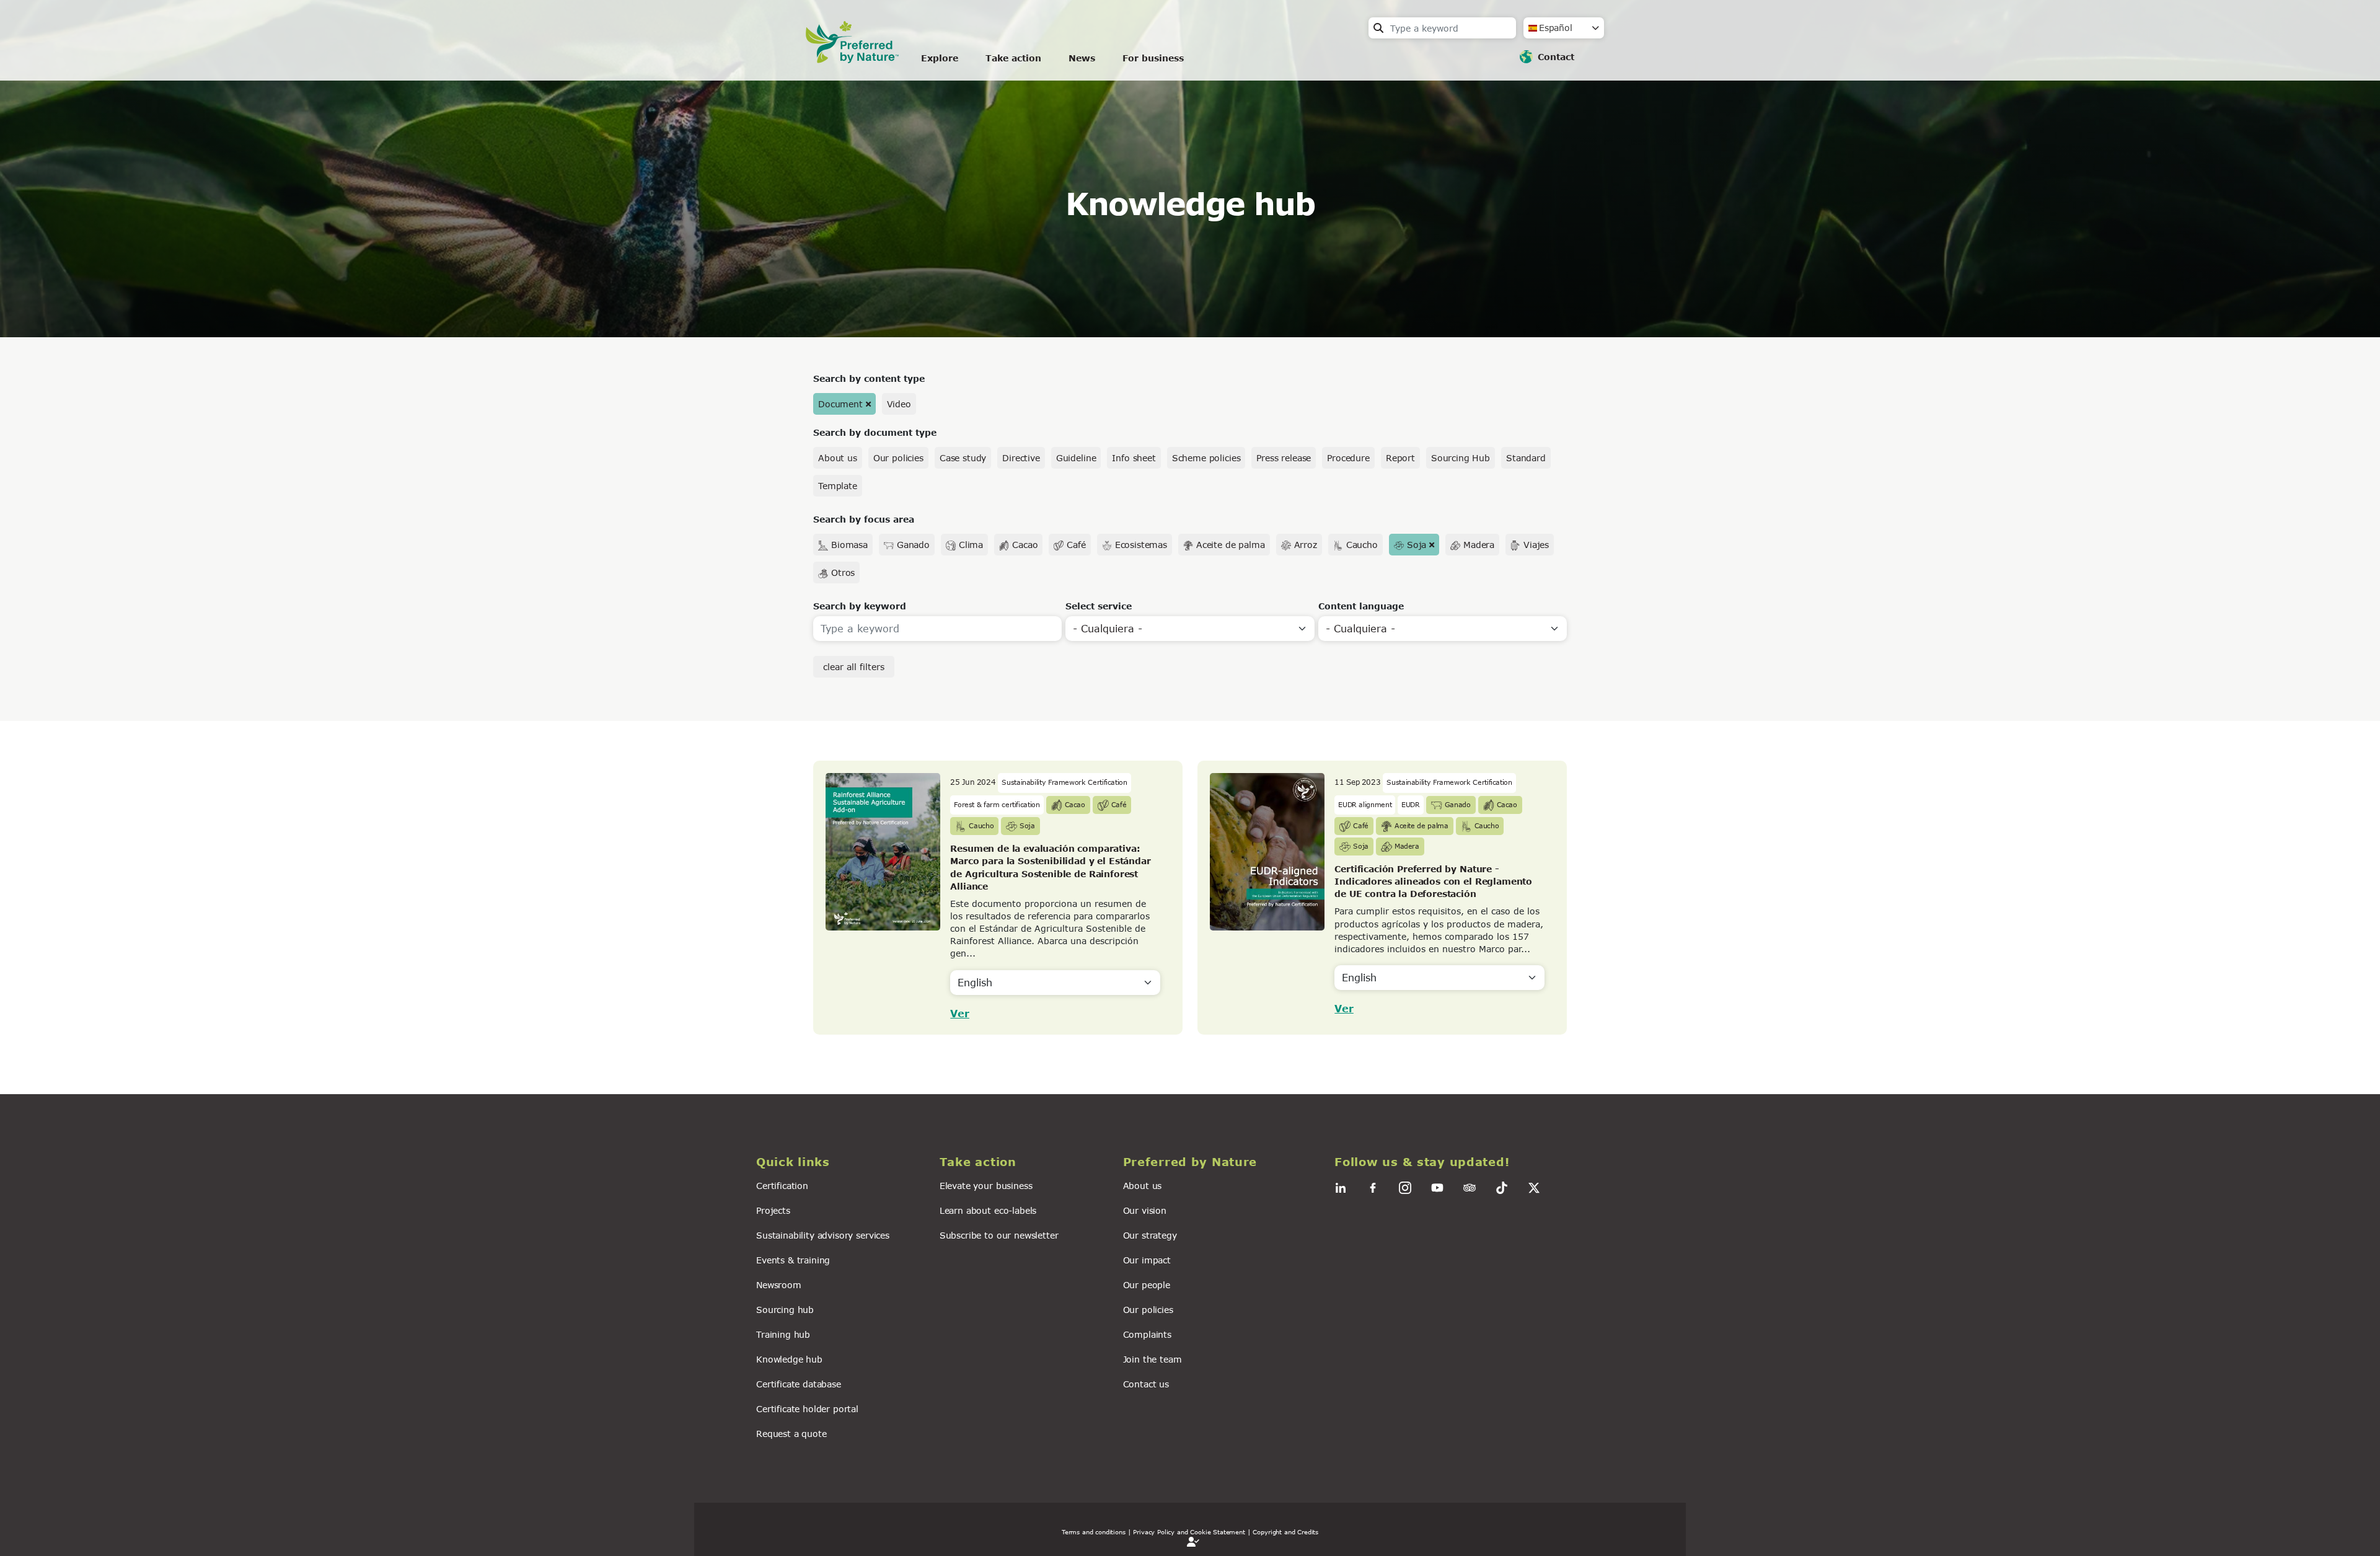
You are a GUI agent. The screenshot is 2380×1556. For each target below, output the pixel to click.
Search (1378, 28)
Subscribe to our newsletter (999, 1235)
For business (1153, 58)
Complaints (1147, 1334)
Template (838, 486)
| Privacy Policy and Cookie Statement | (1189, 1532)
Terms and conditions (1094, 1532)
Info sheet (1134, 458)
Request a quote (791, 1434)
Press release (1284, 458)
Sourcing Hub (1461, 458)
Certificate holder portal (807, 1409)
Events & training (793, 1260)
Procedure (1348, 458)
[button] (840, 1162)
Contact (1556, 57)
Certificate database (799, 1384)
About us (838, 458)
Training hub (783, 1334)
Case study (963, 458)
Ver (960, 1013)
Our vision (1145, 1210)
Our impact (1147, 1260)
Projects (773, 1210)
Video (899, 404)
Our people (1147, 1285)
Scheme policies (1206, 458)
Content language (1361, 606)
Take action (1013, 58)
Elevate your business (986, 1186)
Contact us (1146, 1384)
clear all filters (854, 667)
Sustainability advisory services (823, 1235)
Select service (1099, 606)
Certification (782, 1186)
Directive (1021, 458)
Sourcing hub (785, 1310)
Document (840, 404)
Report (1400, 458)
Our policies (898, 458)
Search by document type (875, 432)
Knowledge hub (789, 1359)
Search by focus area (864, 519)
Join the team (1153, 1359)
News (1082, 58)
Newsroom (779, 1285)
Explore (940, 58)
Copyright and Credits (1285, 1532)
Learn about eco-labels (988, 1210)
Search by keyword (860, 606)
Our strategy (1150, 1235)
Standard (1526, 458)
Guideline (1076, 458)
